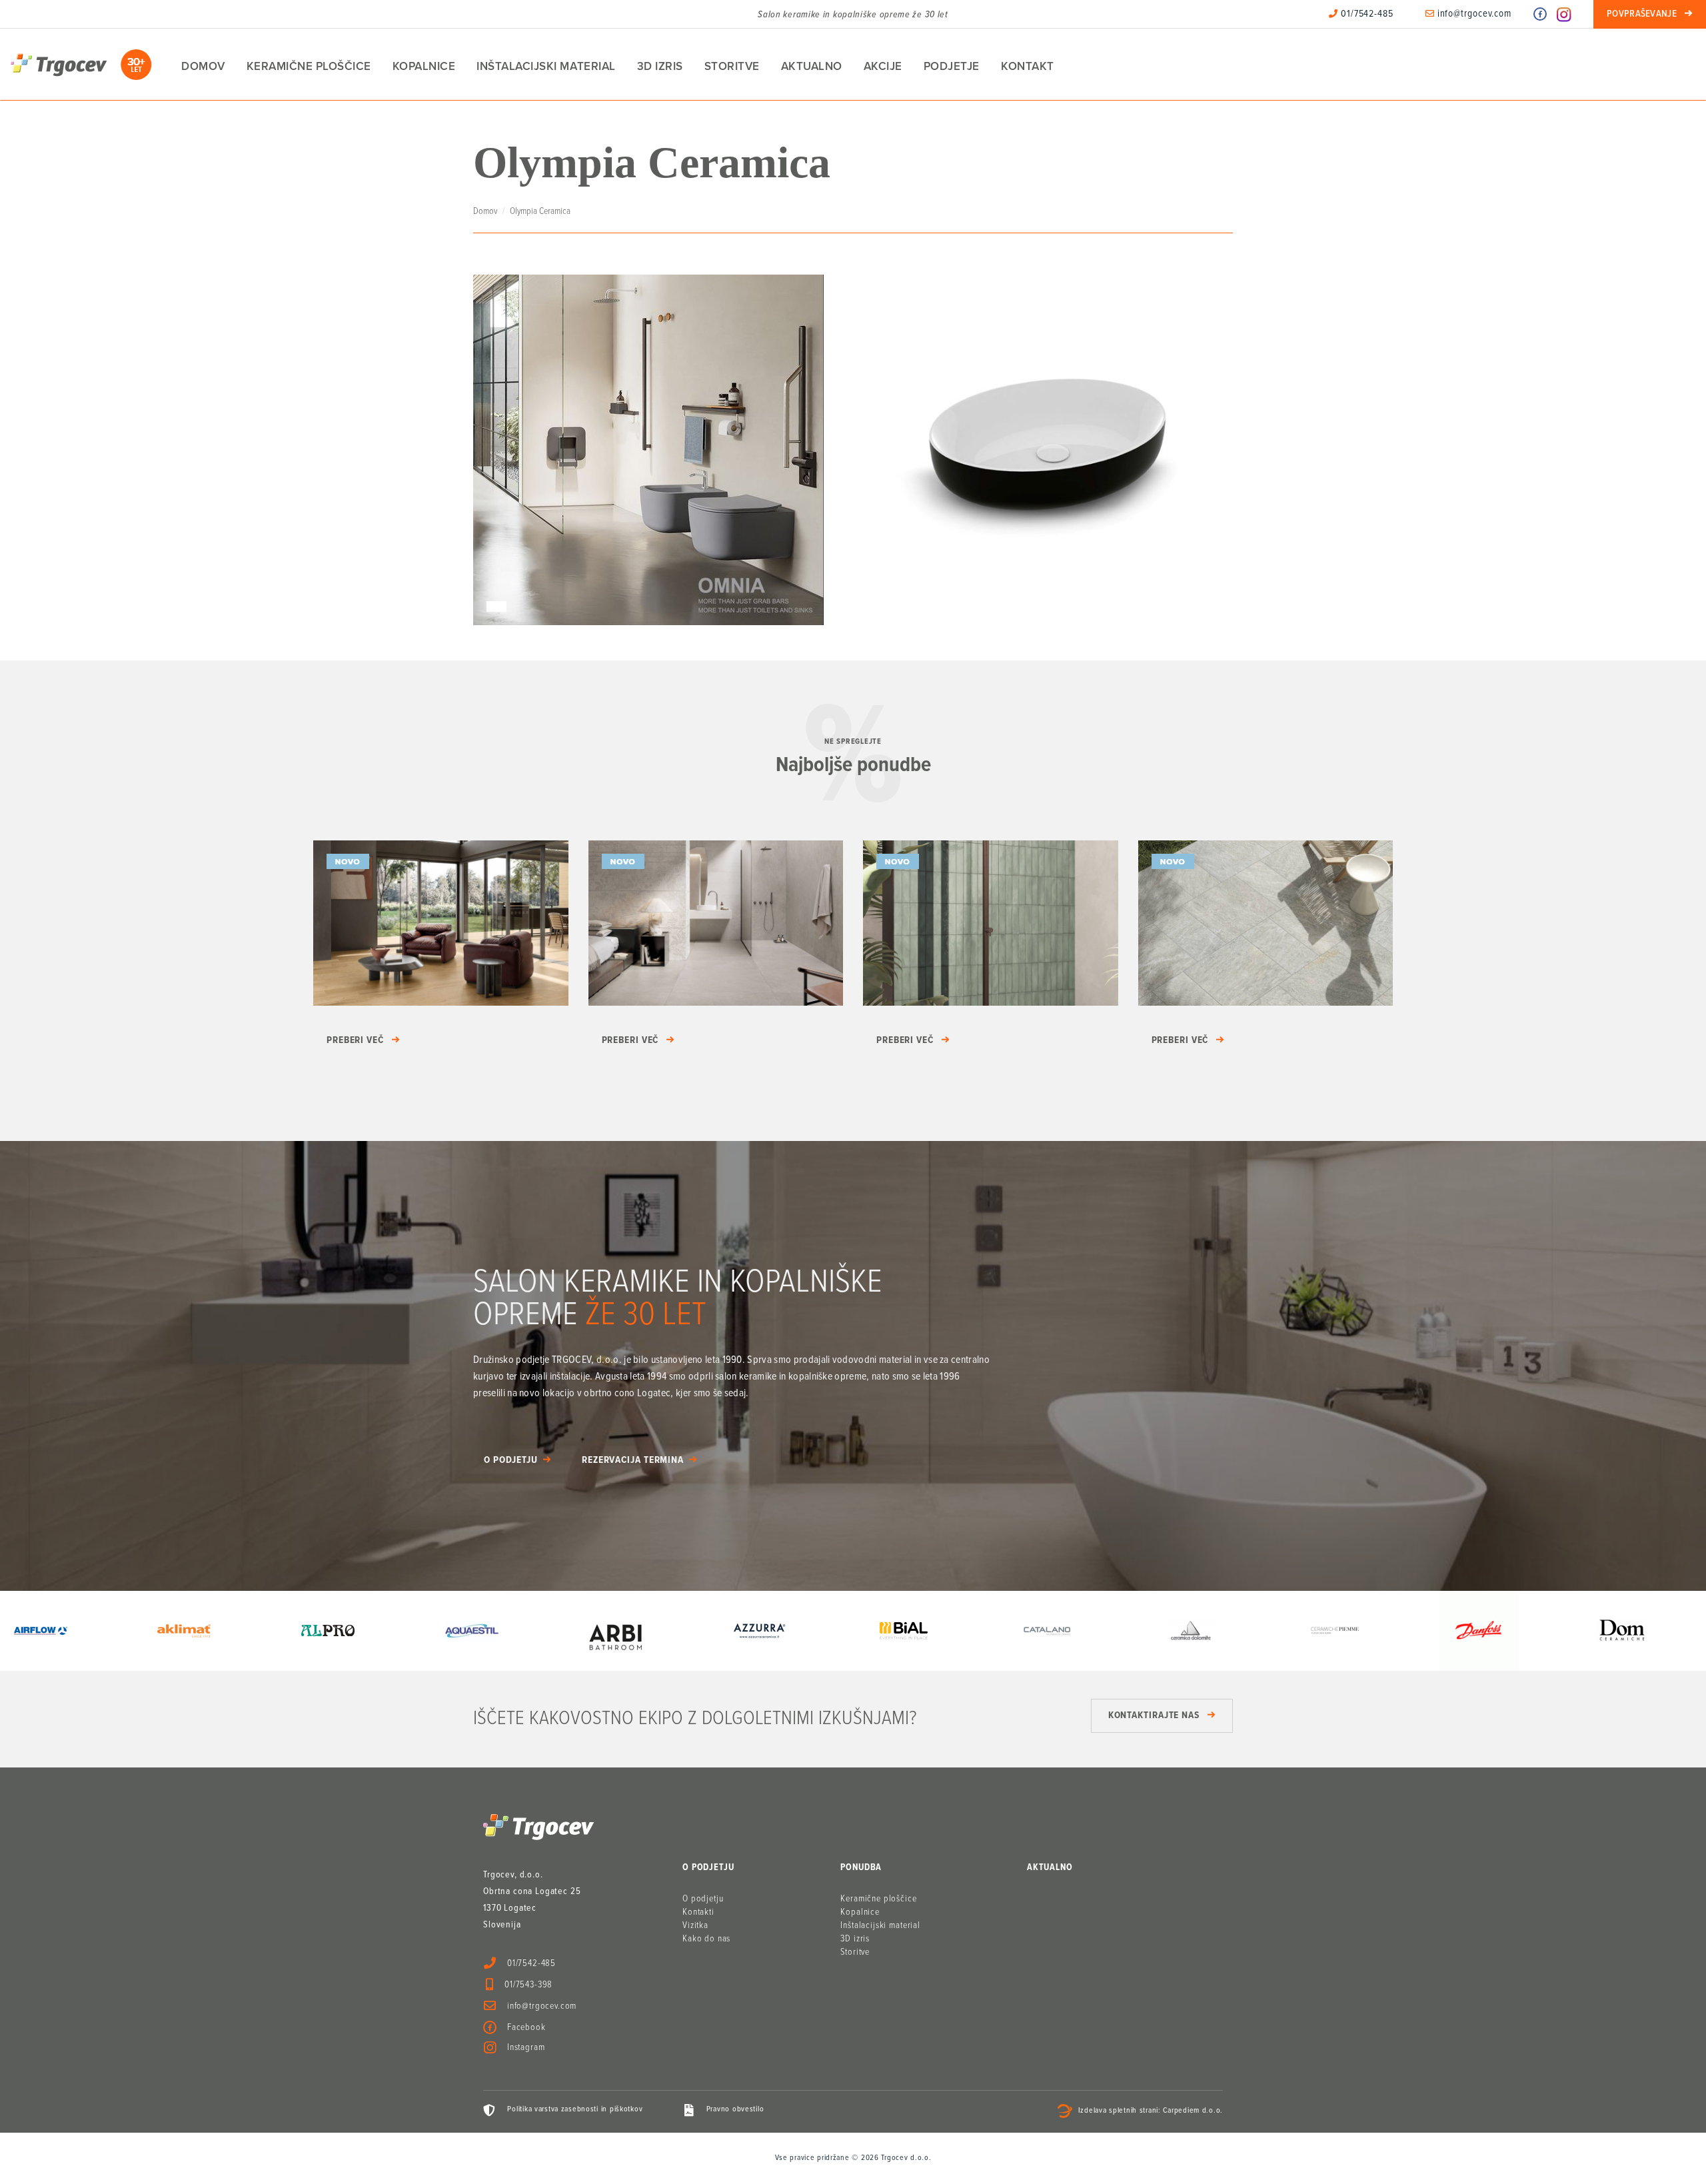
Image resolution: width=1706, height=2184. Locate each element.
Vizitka (695, 1925)
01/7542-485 (1366, 14)
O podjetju (511, 1460)
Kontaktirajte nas (1154, 1715)
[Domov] (81, 65)
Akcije (883, 66)
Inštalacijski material (546, 66)
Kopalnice (424, 66)
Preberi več (355, 1040)
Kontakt (1028, 66)
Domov (203, 66)
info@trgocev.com (1473, 14)
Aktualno (812, 66)
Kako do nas (706, 1939)
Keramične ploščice (309, 66)
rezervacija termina (633, 1460)
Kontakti (698, 1912)
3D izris (660, 66)
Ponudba (861, 1867)
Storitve (732, 66)
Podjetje (952, 66)
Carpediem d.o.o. (1193, 2111)
